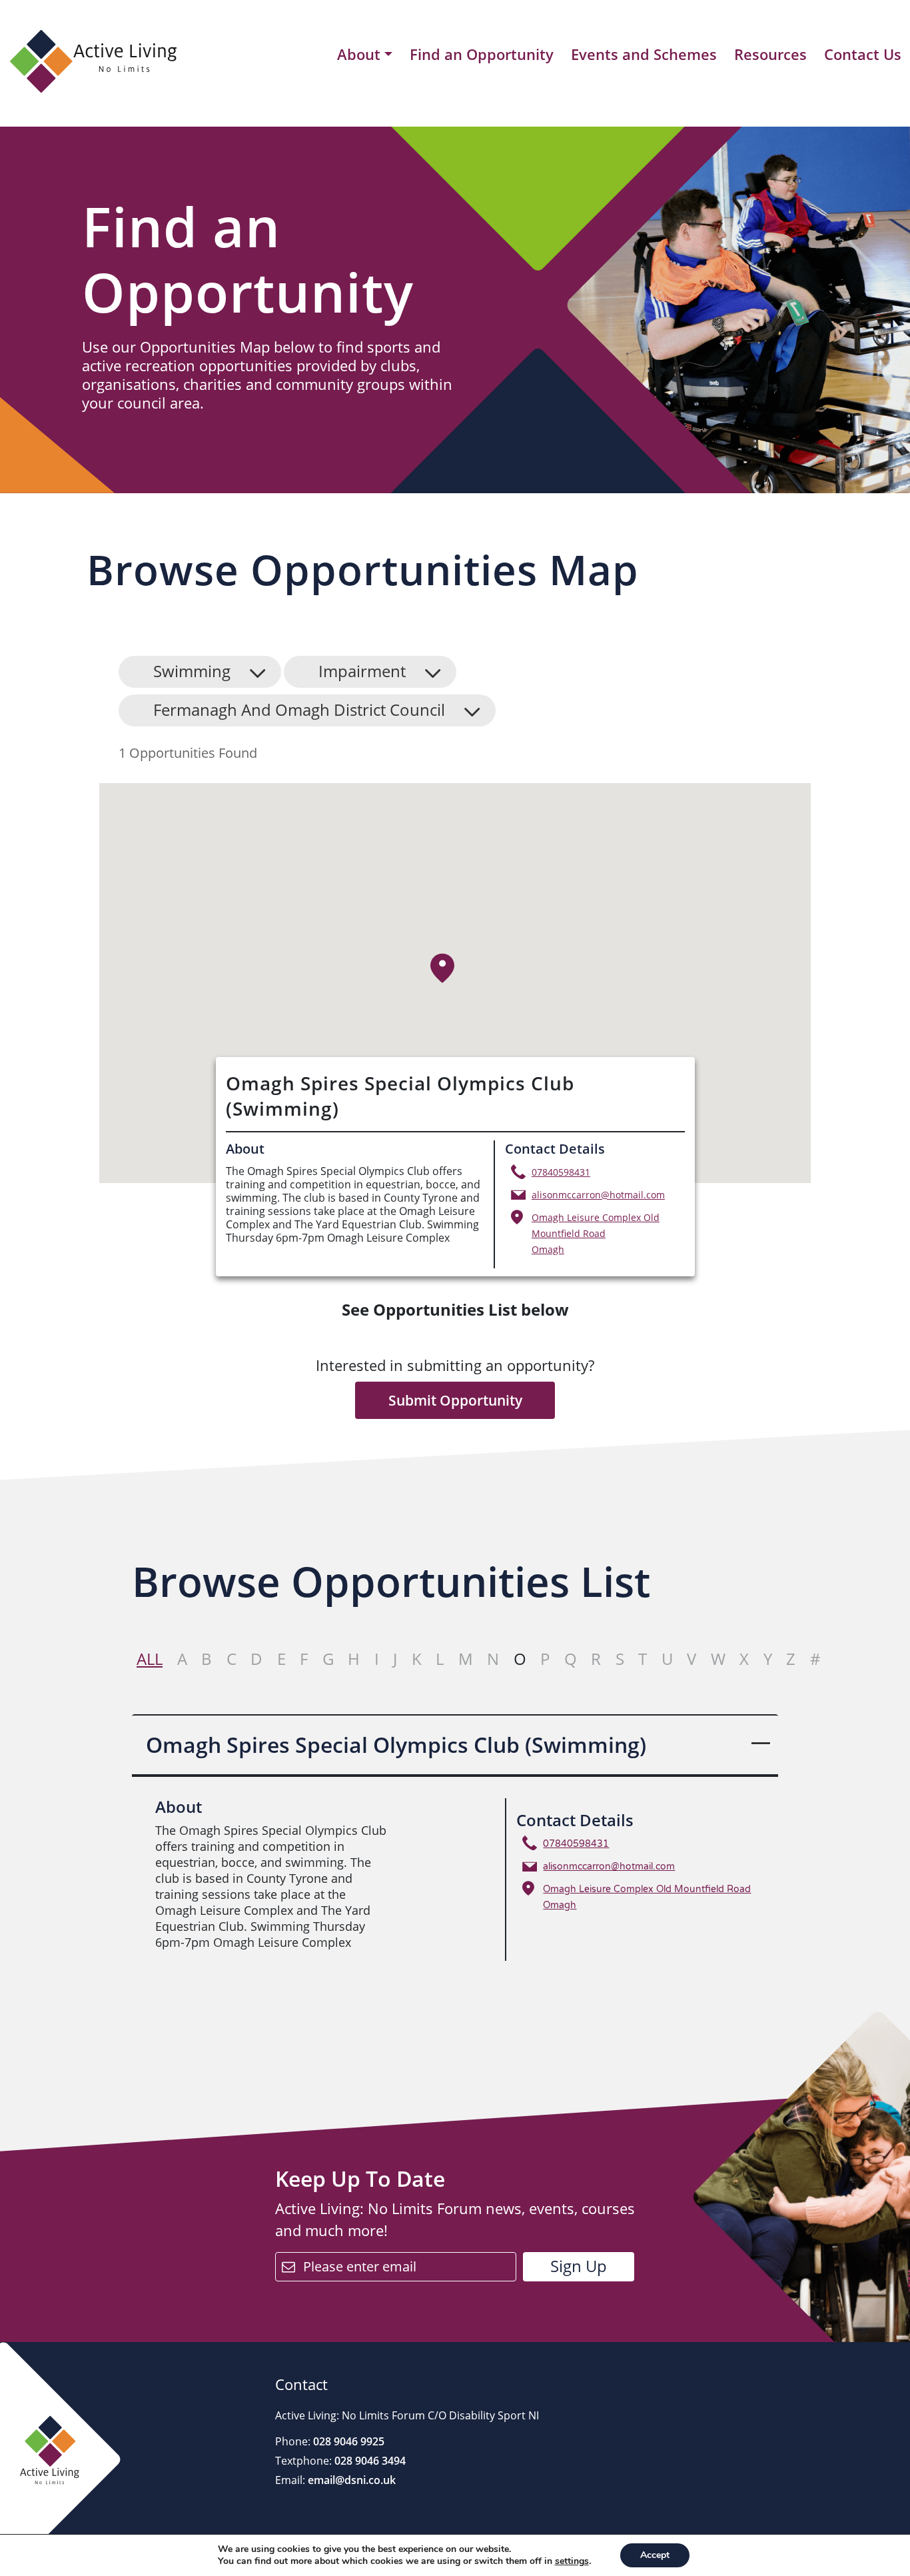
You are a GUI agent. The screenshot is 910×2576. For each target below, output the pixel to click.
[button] (443, 968)
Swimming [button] (192, 671)
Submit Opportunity (455, 1400)
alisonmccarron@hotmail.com (598, 1195)
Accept (655, 2555)
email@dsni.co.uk (350, 2480)
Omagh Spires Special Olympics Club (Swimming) (396, 1745)
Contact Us (863, 54)
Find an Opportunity (482, 54)
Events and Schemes (644, 54)
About (359, 55)
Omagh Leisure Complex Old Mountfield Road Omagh (596, 1233)
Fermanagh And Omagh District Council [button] (299, 709)
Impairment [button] (362, 671)
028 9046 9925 (347, 2441)
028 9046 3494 (369, 2461)
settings (572, 2561)
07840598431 (561, 1172)
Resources (770, 54)
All (150, 1659)
